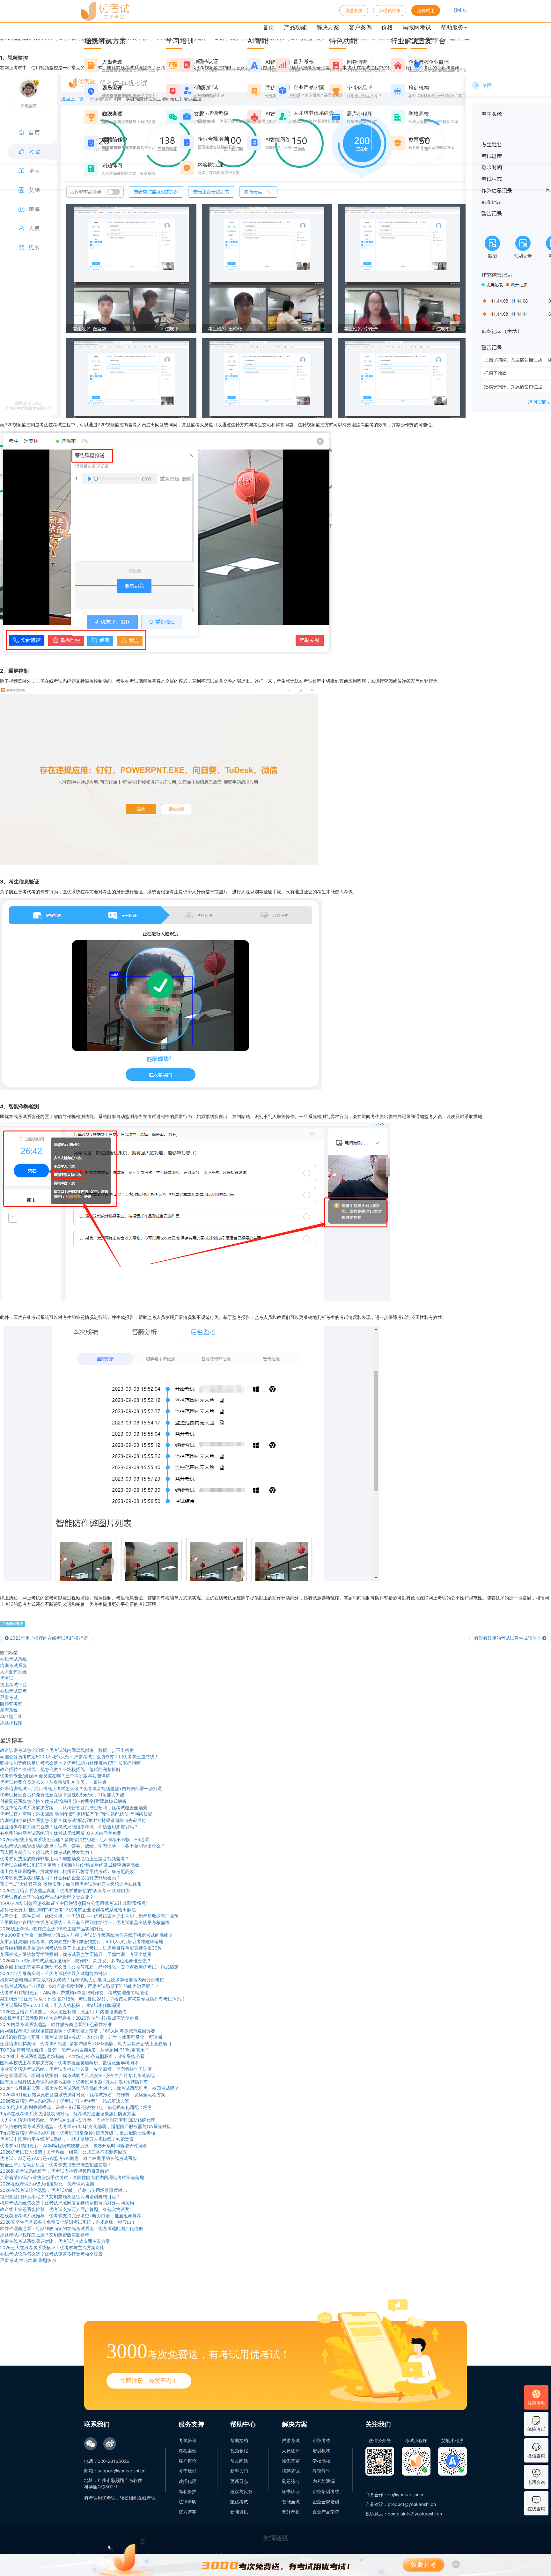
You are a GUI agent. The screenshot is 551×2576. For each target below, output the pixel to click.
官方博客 (187, 2512)
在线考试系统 (12, 1624)
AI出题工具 (11, 1716)
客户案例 (360, 27)
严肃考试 (9, 1697)
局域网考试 (417, 27)
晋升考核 (291, 2512)
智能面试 (291, 2502)
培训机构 (321, 2451)
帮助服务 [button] (452, 27)
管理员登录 (390, 10)
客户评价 (187, 2461)
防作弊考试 (11, 1704)
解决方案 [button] (328, 27)
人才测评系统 (13, 1672)
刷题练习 (291, 2481)
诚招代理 (187, 2481)
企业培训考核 (326, 2491)
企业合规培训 (326, 2502)
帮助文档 (239, 2440)
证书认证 (291, 2491)
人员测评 (291, 2451)
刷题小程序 (11, 1723)
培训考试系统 (13, 1665)
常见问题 (239, 2461)
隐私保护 (187, 2491)
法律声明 (187, 2502)
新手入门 (239, 2471)
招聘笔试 (291, 2471)
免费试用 (426, 10)
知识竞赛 (291, 2461)
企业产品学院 (326, 2512)
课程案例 (187, 2451)
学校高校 (321, 2461)
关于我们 (187, 2471)
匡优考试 (239, 2502)
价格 (387, 27)
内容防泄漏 (324, 2481)
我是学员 (354, 10)
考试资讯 (187, 2440)
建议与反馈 (241, 2491)
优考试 (7, 1678)
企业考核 (321, 2440)
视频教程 (239, 2451)
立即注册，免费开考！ (149, 2381)
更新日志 (239, 2481)
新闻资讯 (239, 2512)
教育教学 (321, 2471)
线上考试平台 (13, 1684)
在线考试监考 (13, 1691)
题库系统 (9, 1710)
